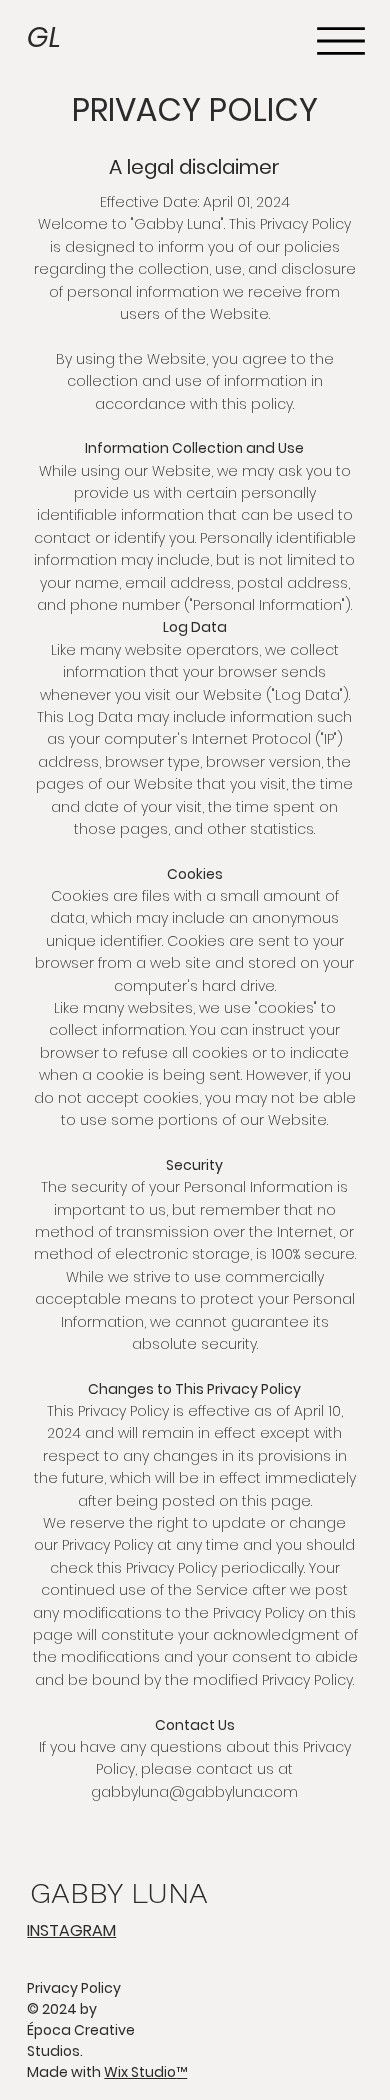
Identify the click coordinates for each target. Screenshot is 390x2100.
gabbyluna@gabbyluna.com (194, 1792)
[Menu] (341, 41)
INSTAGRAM (71, 1930)
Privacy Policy (74, 1988)
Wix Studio (145, 2072)
